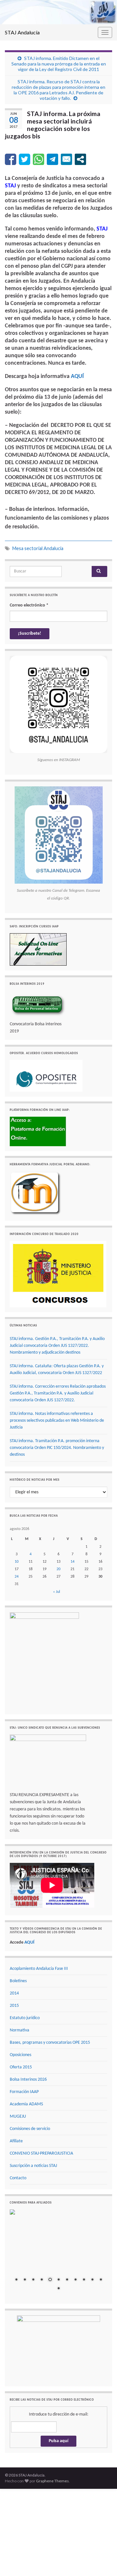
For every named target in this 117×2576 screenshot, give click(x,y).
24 (17, 1577)
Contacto (18, 2178)
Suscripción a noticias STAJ (33, 2166)
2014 (14, 1993)
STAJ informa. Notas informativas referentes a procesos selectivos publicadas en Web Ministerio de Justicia (57, 1421)
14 (72, 1562)
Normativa (19, 2030)
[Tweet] (25, 159)
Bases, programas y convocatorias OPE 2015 (50, 2043)
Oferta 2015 (21, 2067)
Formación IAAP (24, 2092)
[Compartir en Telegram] (52, 159)
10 (17, 1562)
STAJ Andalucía (22, 32)
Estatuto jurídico (25, 2018)
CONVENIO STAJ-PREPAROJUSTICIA (41, 2153)
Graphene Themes (52, 2481)
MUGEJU (18, 2117)
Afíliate (16, 2141)
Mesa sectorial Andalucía (38, 548)
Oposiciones (20, 2055)
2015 (14, 2006)
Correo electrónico (29, 605)
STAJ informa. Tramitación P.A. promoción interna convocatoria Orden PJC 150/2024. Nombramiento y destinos (57, 1448)
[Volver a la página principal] (58, 12)
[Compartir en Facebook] (11, 159)
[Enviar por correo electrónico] (66, 159)
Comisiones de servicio (30, 2129)
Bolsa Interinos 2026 (28, 2080)
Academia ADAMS (26, 2104)
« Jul (57, 1592)
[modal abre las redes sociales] (80, 159)
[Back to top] (102, 2561)
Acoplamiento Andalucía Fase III (39, 1969)
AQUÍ (77, 376)
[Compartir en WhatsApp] (39, 159)
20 (58, 1569)
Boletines (18, 1981)
